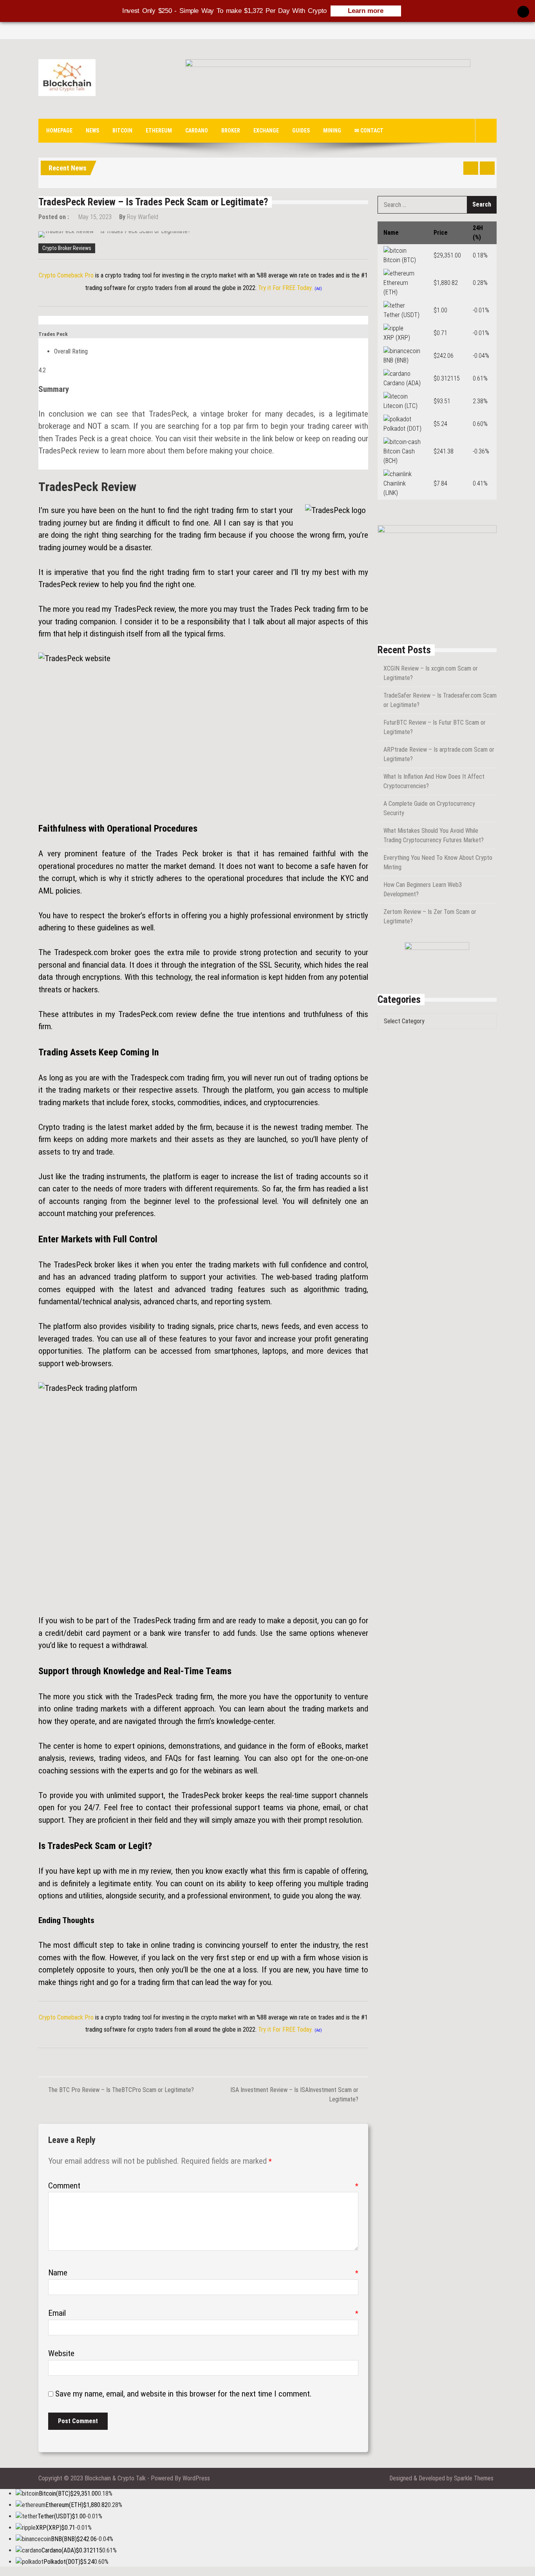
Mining (332, 131)
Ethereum (159, 131)
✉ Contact (369, 131)
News (92, 131)
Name (203, 2273)
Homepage (59, 131)
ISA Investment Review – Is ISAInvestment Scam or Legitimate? (294, 2095)
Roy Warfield (143, 217)
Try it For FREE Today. (285, 288)
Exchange (266, 131)
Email (203, 2313)
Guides (301, 131)
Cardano (197, 131)
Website (61, 2353)
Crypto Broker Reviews (67, 248)
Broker (231, 131)
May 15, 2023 (95, 217)
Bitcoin (122, 131)
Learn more (366, 11)
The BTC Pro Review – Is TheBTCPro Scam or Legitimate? (121, 2090)
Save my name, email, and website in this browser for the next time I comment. (183, 2394)
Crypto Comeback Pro (66, 275)
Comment (203, 2186)
